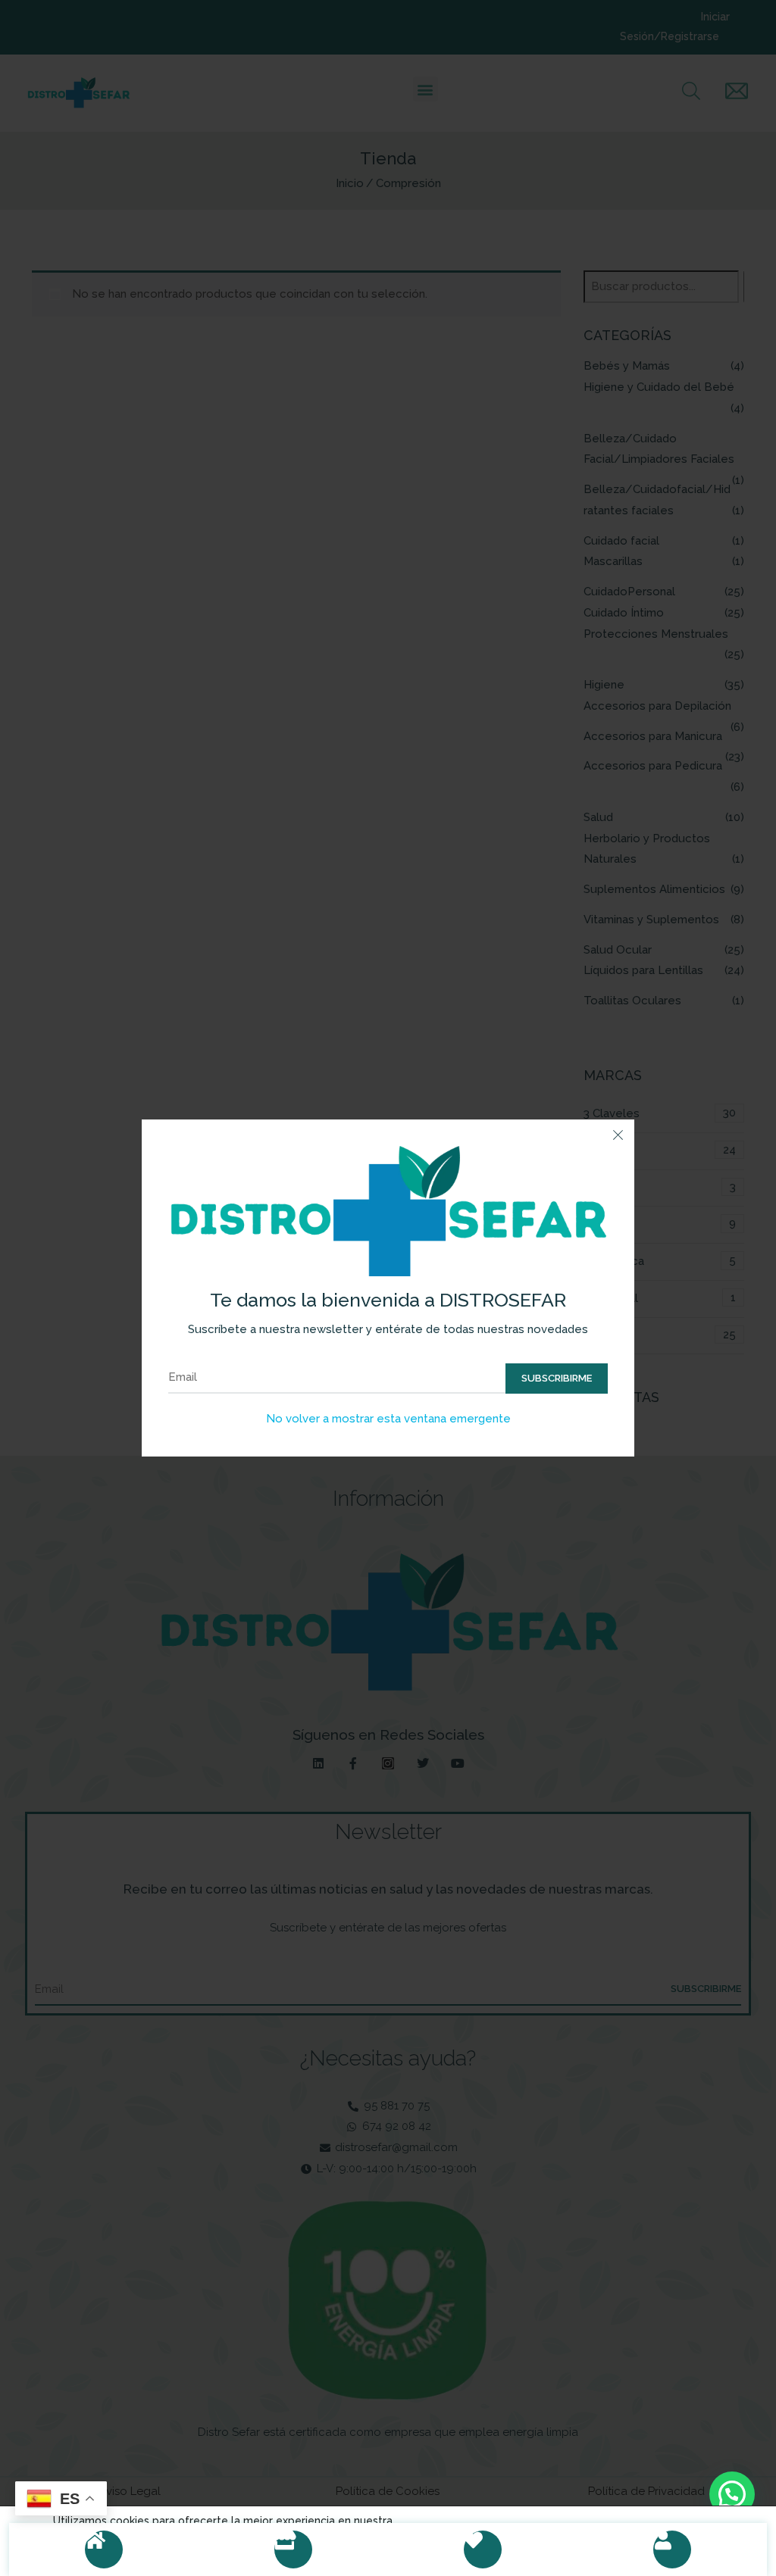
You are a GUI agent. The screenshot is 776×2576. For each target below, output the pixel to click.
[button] (732, 2494)
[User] (672, 2549)
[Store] (293, 2549)
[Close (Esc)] (618, 1136)
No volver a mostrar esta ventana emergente (388, 1419)
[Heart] (483, 2549)
